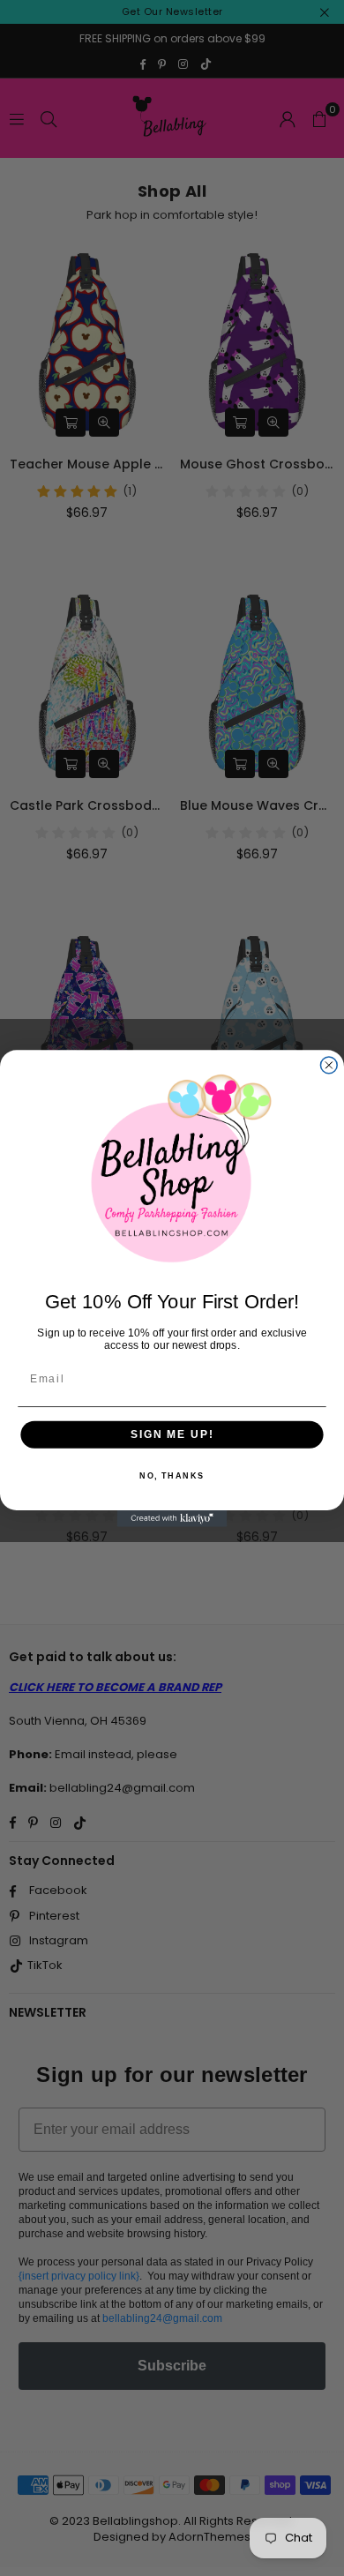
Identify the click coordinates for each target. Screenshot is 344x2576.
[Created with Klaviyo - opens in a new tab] (172, 1519)
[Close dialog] (329, 1065)
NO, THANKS (172, 1475)
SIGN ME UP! (172, 1434)
